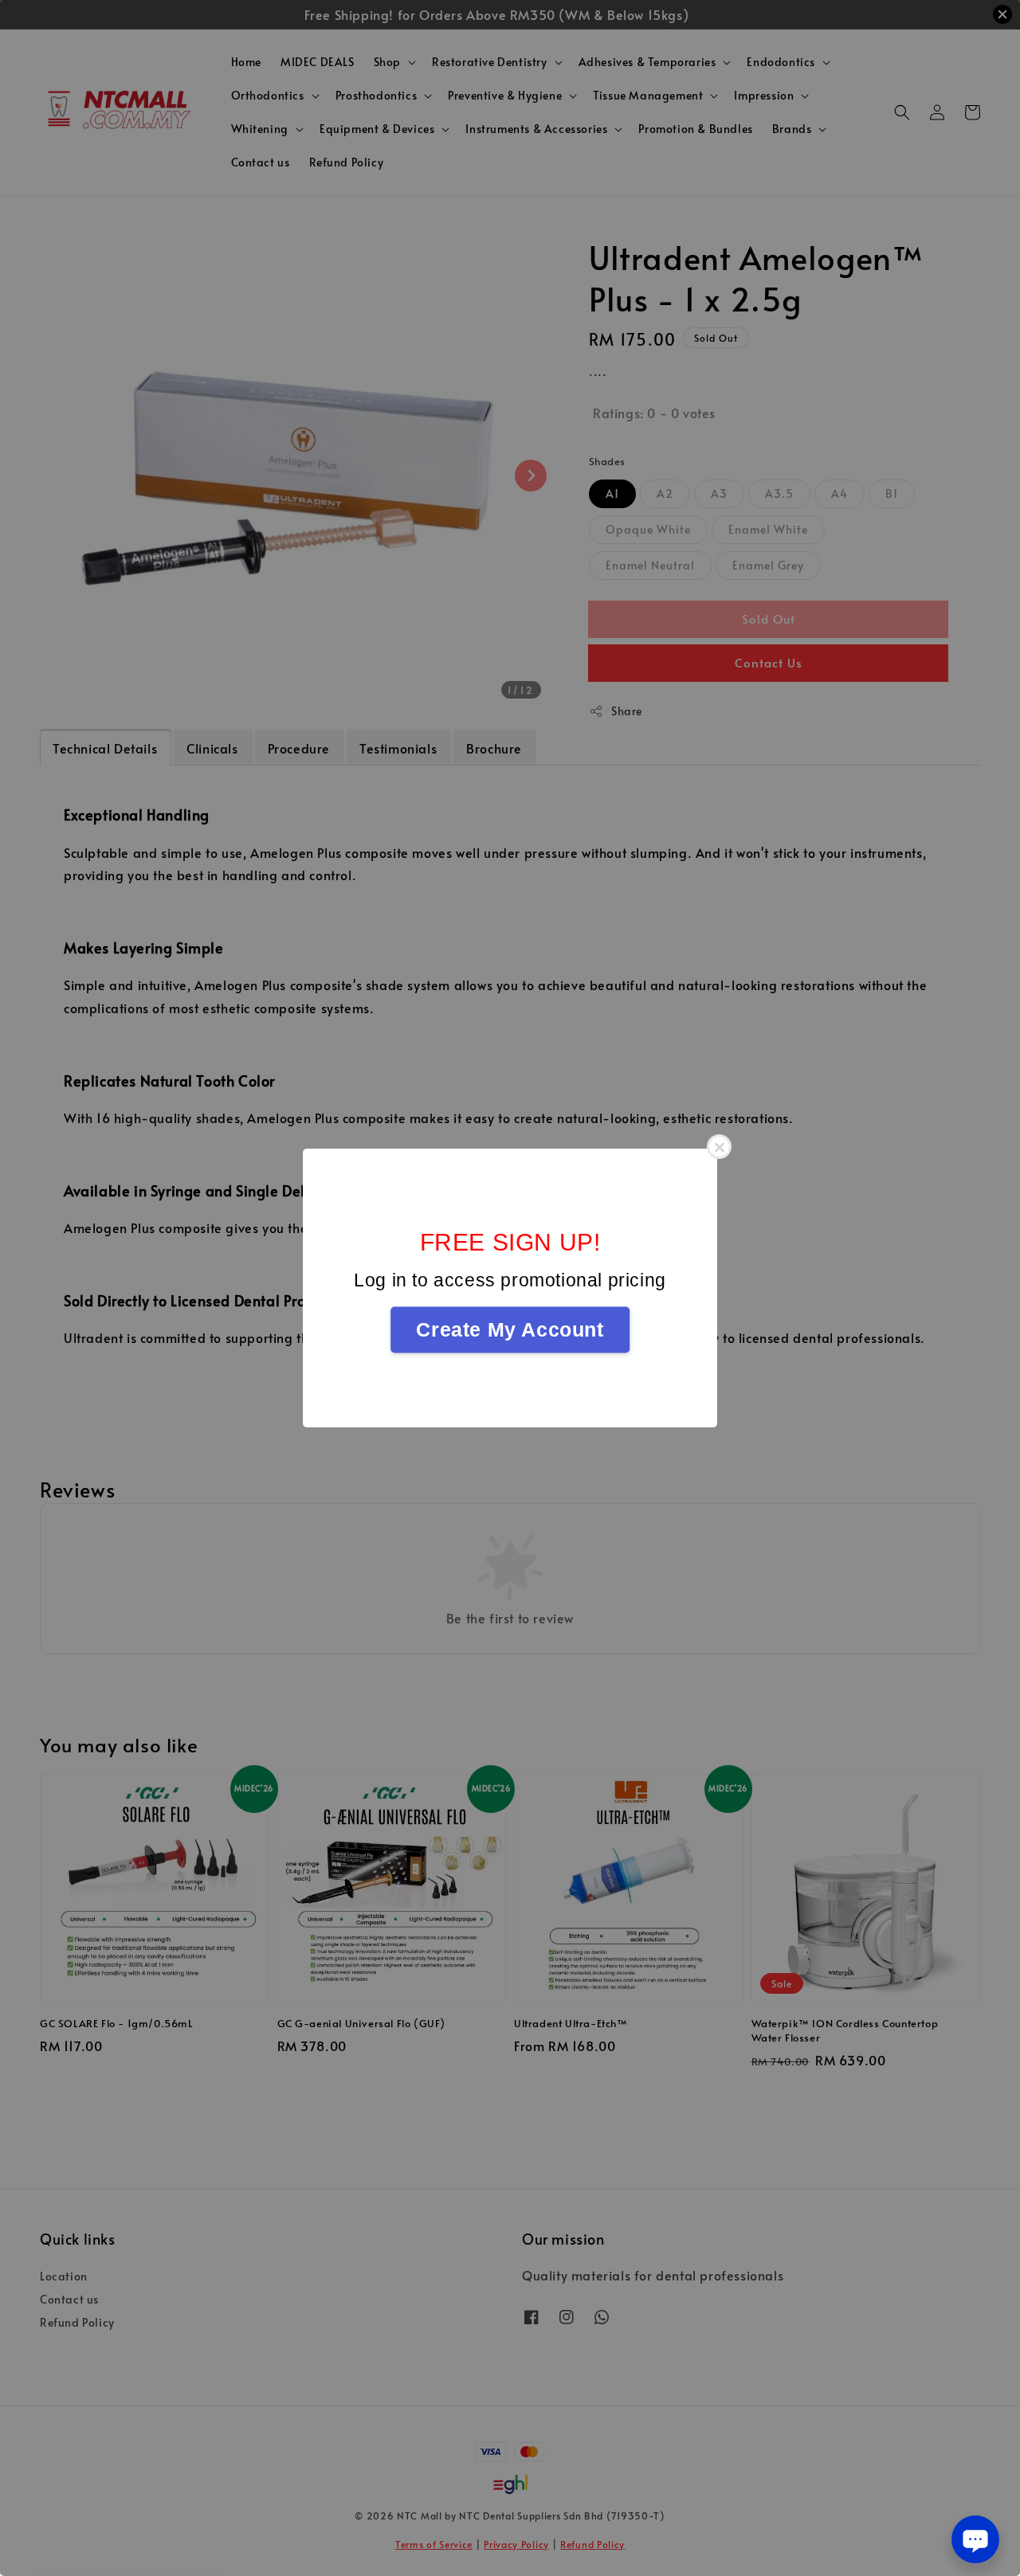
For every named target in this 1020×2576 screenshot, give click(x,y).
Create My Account (510, 1329)
